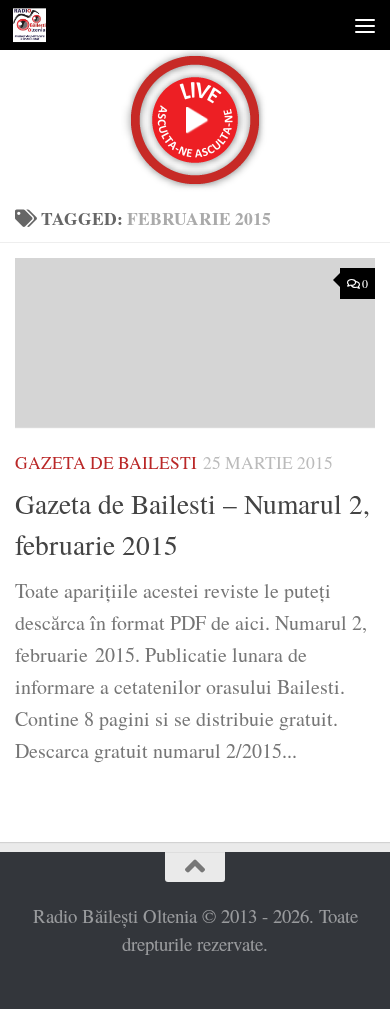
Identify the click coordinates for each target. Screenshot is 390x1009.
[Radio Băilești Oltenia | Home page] (35, 25)
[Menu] (365, 25)
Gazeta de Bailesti (106, 462)
